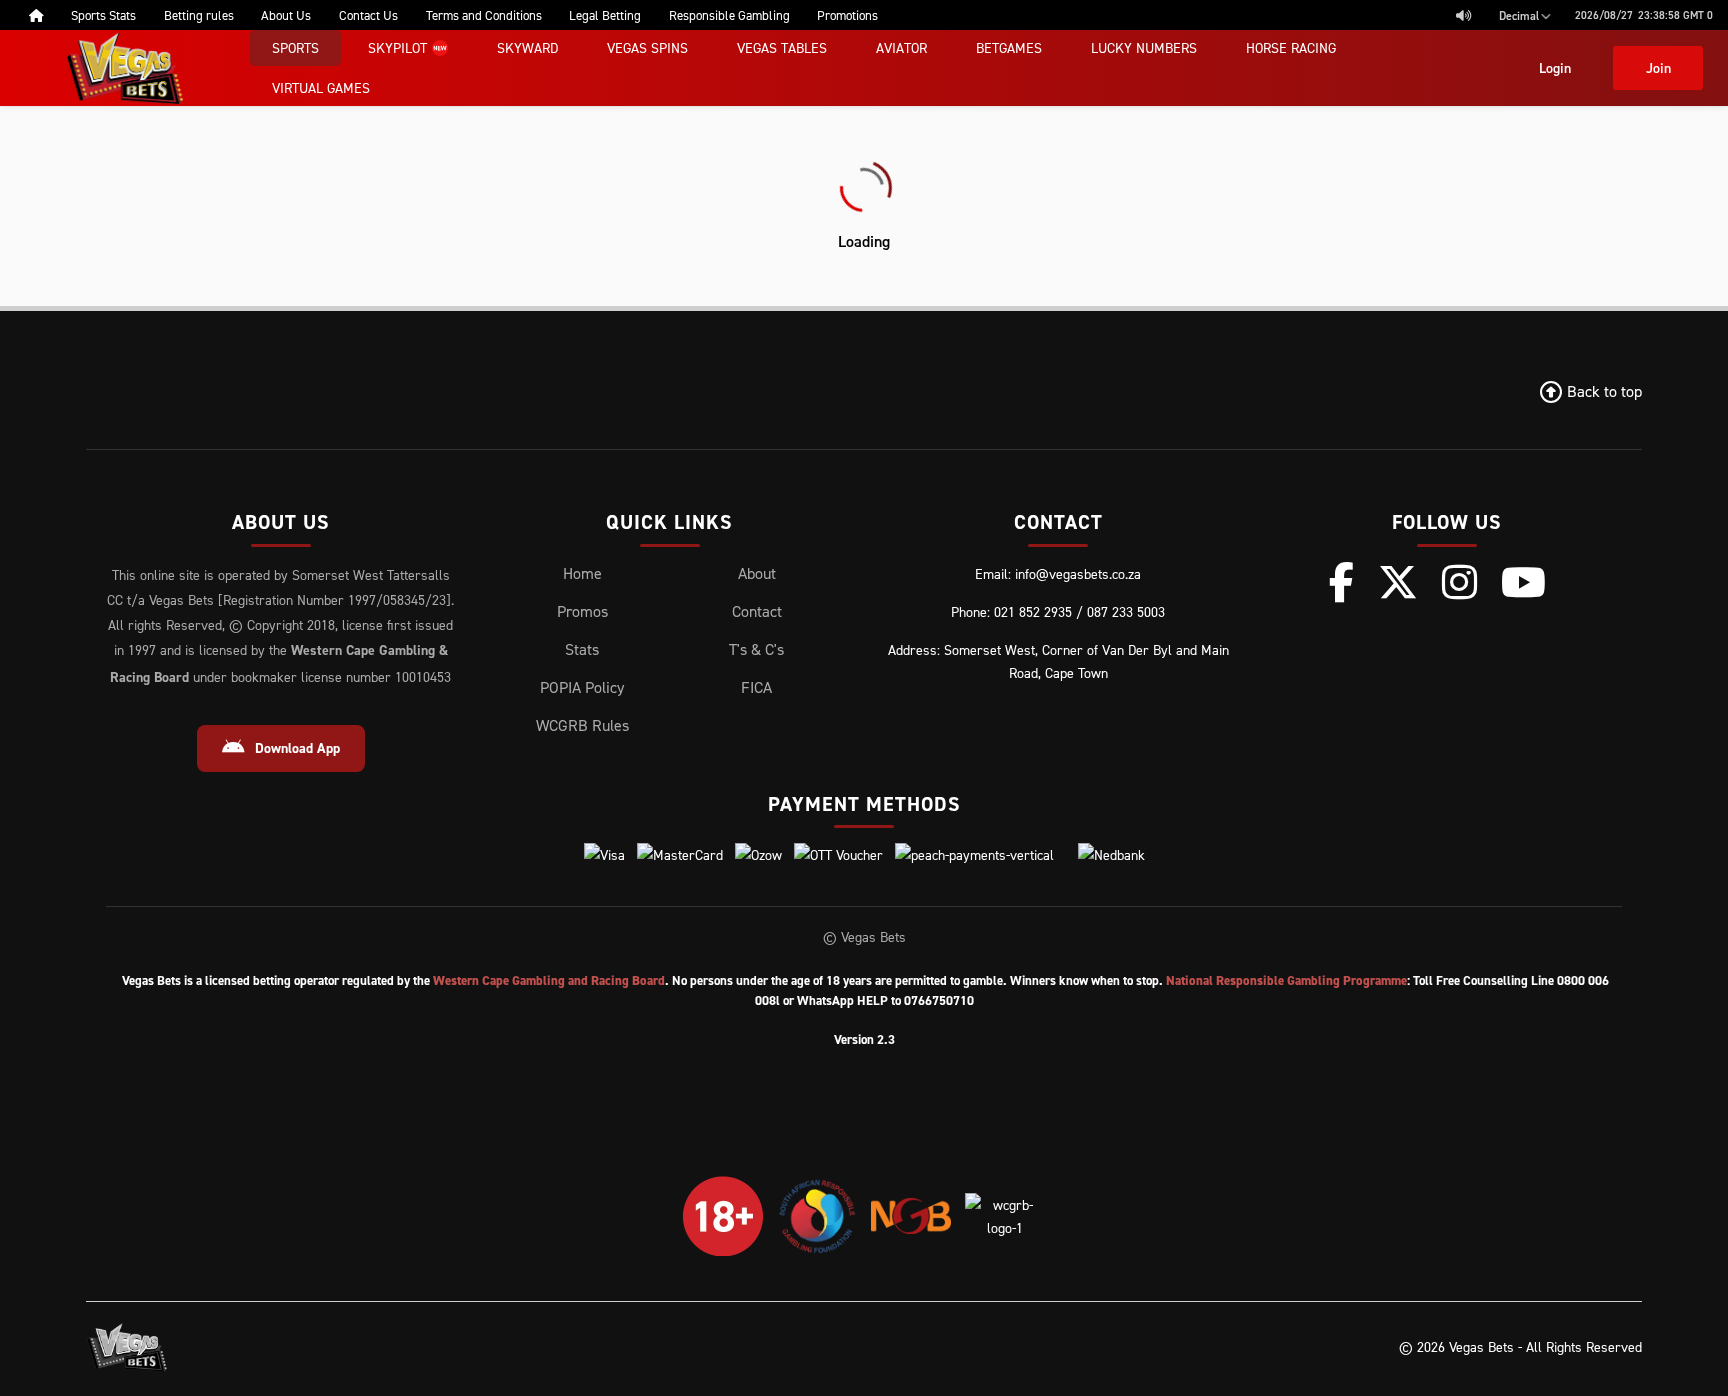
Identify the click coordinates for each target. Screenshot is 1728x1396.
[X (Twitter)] (1398, 582)
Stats (582, 649)
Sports (295, 47)
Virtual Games (321, 87)
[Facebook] (1341, 582)
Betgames (1009, 47)
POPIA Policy (582, 687)
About (757, 573)
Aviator (901, 47)
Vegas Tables (782, 47)
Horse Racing (1291, 47)
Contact (757, 611)
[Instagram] (1459, 582)
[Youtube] (1523, 582)
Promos (582, 611)
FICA (756, 687)
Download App (297, 748)
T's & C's (756, 649)
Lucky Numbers (1144, 47)
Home (582, 573)
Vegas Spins (647, 47)
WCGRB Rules (582, 725)
